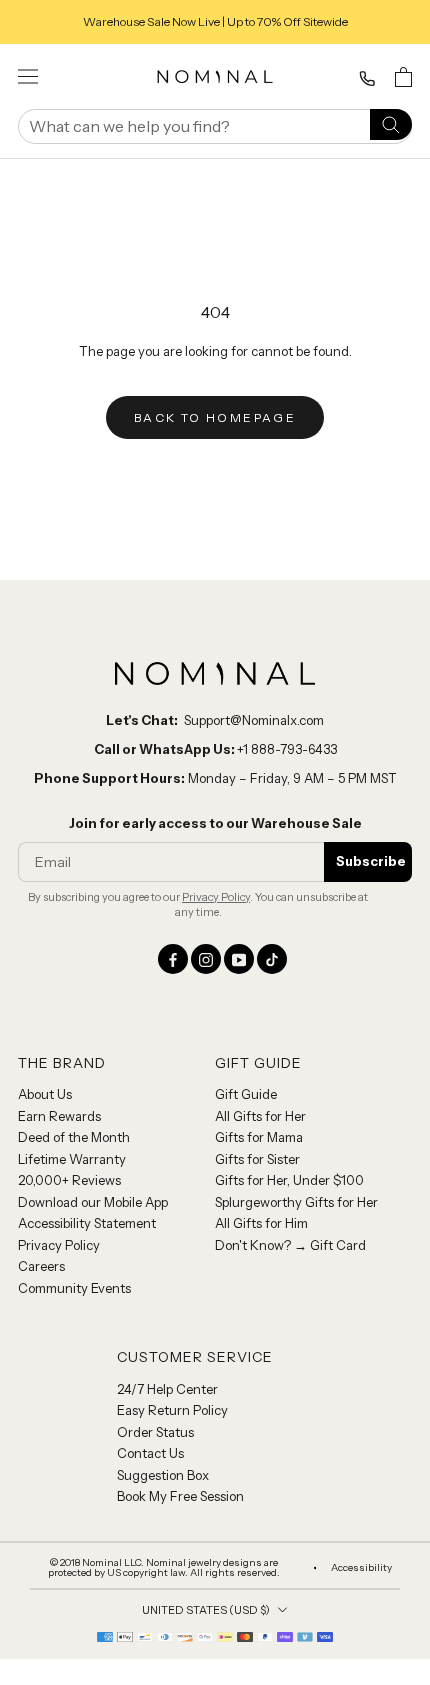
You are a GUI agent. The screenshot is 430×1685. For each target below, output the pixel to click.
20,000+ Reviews (69, 1180)
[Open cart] (403, 77)
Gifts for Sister (257, 1159)
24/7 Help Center (167, 1389)
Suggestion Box (163, 1475)
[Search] (391, 123)
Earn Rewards (59, 1116)
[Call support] (367, 79)
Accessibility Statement (87, 1223)
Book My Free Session (180, 1496)
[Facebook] (173, 959)
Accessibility (361, 1568)
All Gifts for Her (260, 1116)
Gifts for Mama (259, 1137)
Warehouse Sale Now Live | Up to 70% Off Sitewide (215, 21)
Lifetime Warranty (72, 1159)
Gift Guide (246, 1094)
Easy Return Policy (172, 1410)
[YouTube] (239, 959)
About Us (45, 1094)
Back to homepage (215, 417)
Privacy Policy (216, 897)
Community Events (74, 1288)
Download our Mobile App (93, 1202)
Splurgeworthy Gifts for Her (296, 1202)
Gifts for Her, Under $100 (289, 1180)
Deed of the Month (74, 1137)
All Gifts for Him (261, 1223)
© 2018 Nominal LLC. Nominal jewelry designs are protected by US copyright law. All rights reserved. (164, 1568)
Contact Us (150, 1453)
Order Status (155, 1432)
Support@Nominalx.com (254, 720)
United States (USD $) (206, 1610)
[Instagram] (206, 959)
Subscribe (371, 861)
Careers (41, 1266)
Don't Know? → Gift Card (290, 1245)
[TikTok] (272, 959)
